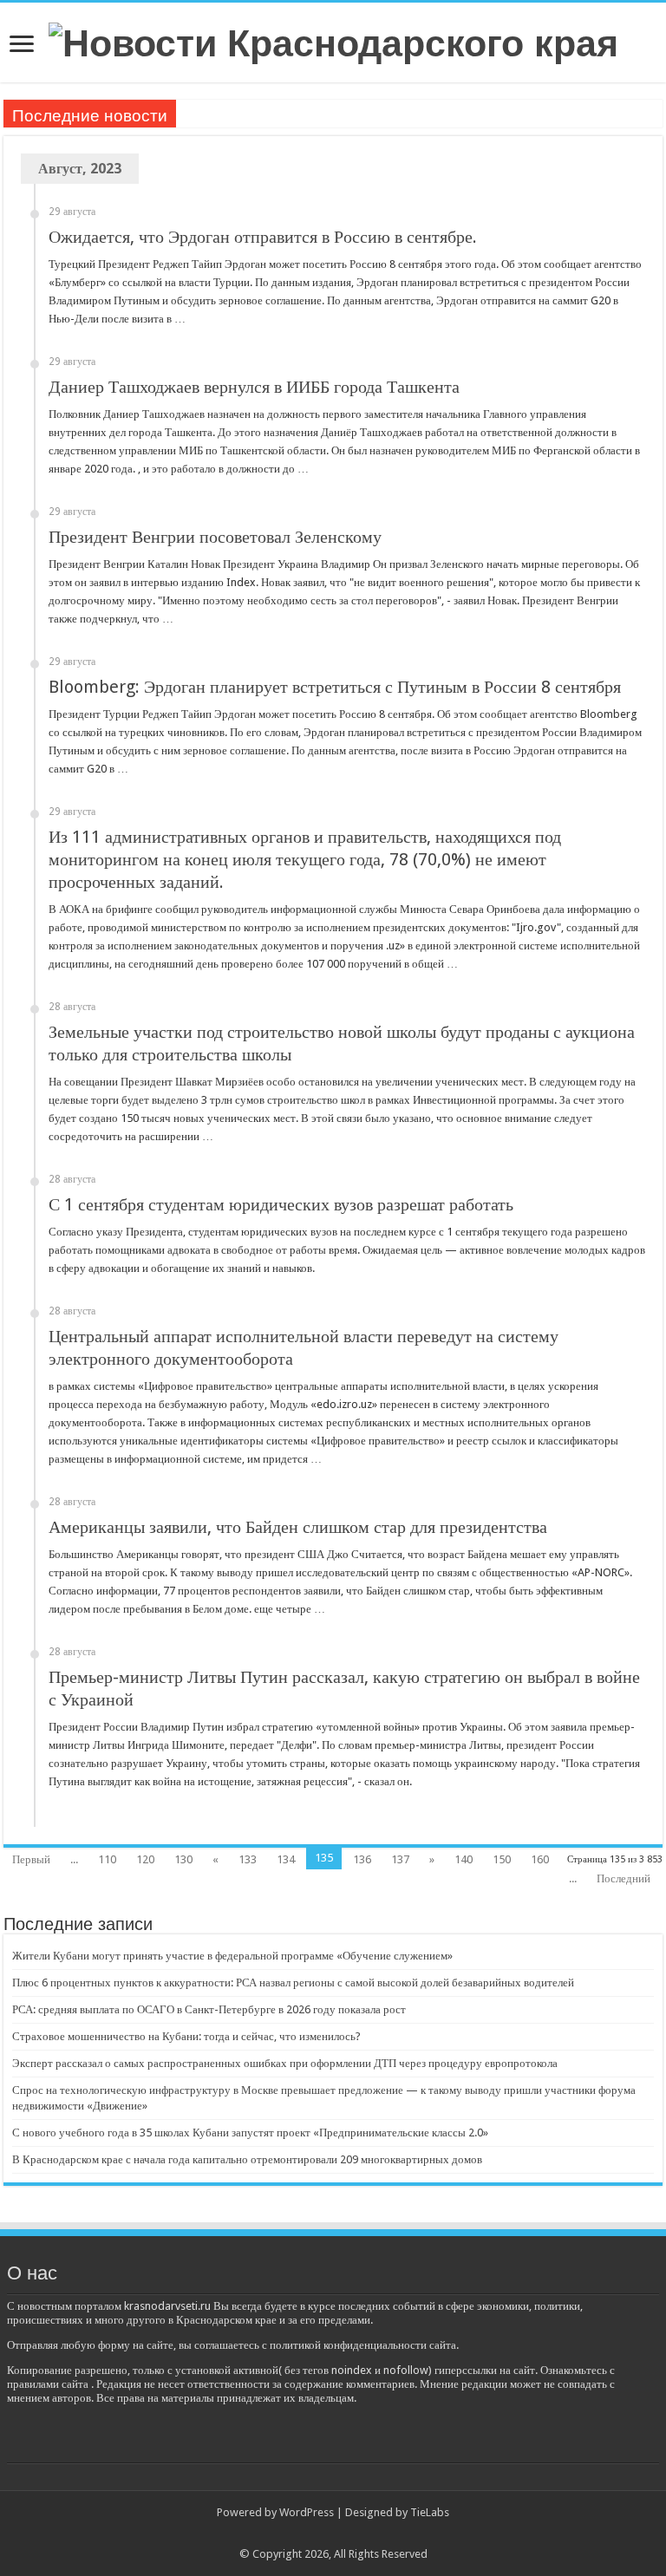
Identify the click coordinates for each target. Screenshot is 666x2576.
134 (286, 1859)
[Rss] (333, 2534)
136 (362, 1859)
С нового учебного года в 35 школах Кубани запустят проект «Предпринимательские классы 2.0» (250, 2133)
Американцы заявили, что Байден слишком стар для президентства (298, 1527)
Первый (31, 1859)
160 (540, 1859)
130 (183, 1859)
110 (107, 1859)
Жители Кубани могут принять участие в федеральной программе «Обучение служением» (232, 1956)
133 (248, 1859)
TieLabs (430, 2512)
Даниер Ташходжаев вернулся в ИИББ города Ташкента (254, 387)
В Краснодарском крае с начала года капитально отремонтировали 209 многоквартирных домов (247, 2159)
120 (145, 1859)
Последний (624, 1878)
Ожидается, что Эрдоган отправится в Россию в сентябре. (263, 237)
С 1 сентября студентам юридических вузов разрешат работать (281, 1204)
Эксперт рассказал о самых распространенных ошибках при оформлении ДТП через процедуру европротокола (286, 2063)
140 (464, 1859)
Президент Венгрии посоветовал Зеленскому (215, 537)
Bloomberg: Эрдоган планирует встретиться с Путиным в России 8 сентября (335, 687)
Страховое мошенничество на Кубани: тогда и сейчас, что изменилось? (186, 2036)
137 (400, 1859)
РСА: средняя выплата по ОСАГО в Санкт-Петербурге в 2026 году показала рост (209, 2009)
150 (502, 1859)
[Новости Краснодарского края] (333, 41)
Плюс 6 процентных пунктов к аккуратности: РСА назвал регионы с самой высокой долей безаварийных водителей (293, 1983)
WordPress (307, 2512)
